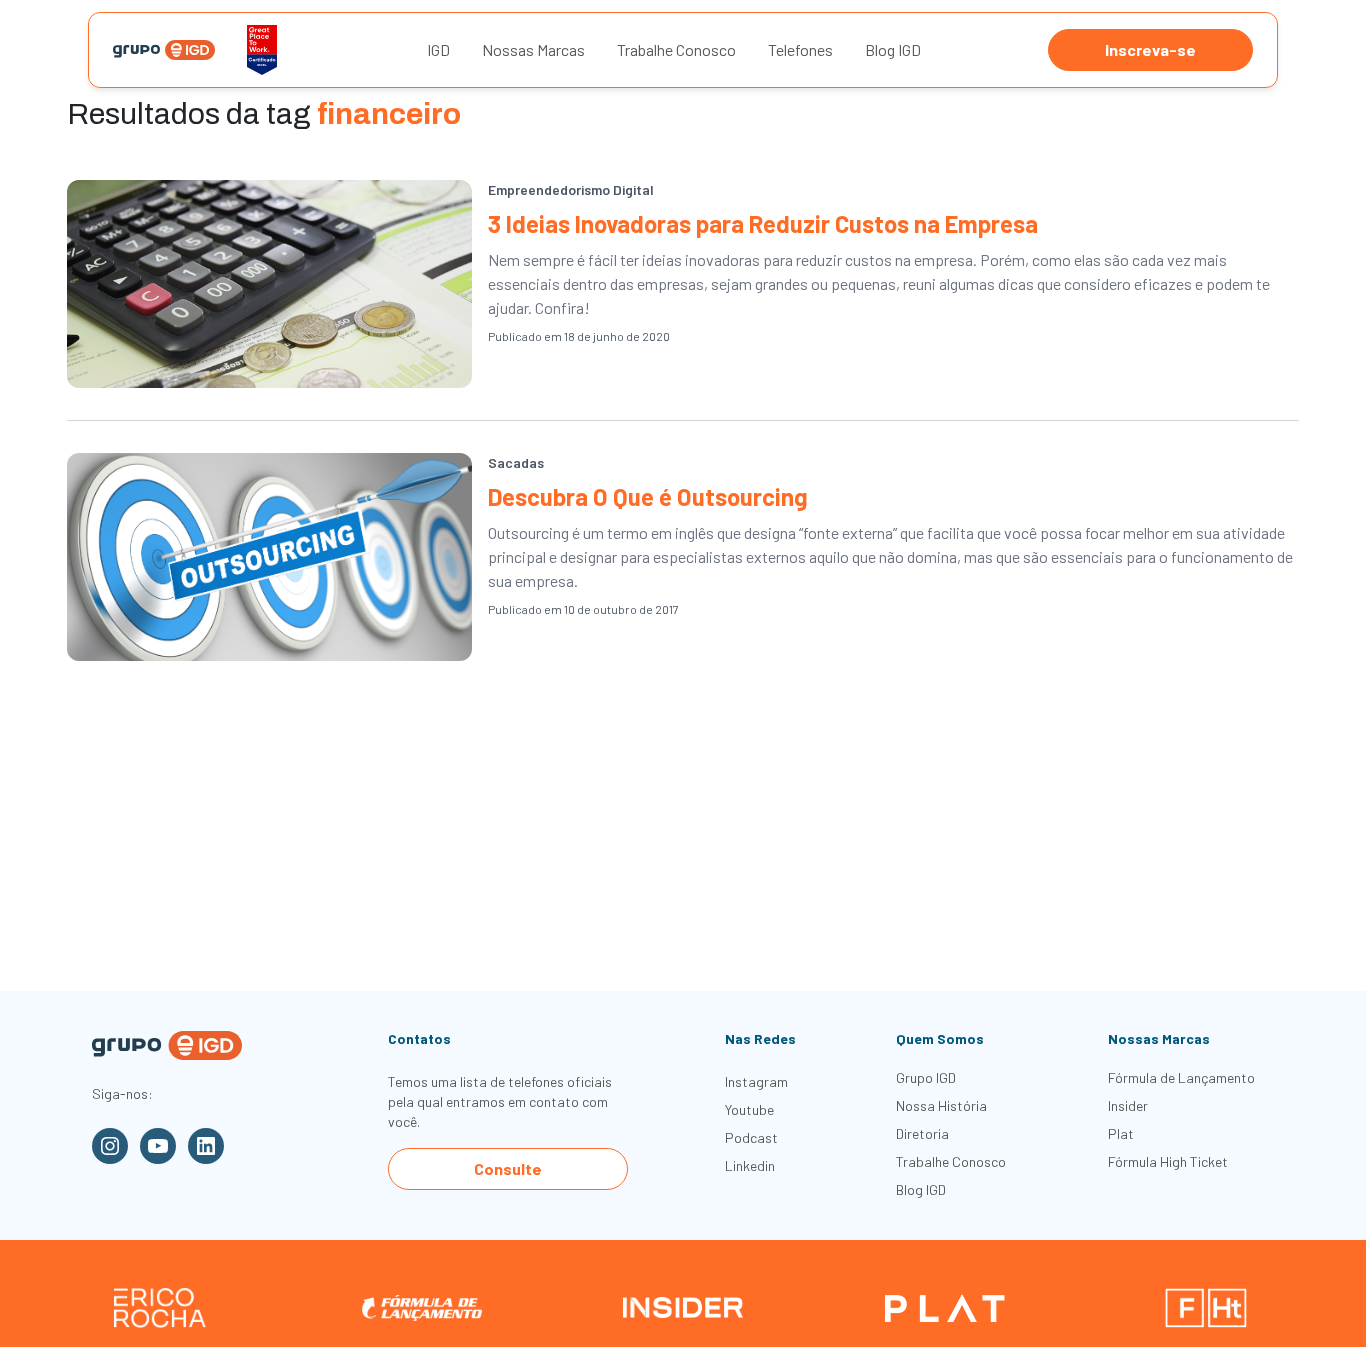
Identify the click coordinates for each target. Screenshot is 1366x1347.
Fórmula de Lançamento (1181, 1077)
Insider (1128, 1105)
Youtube (749, 1109)
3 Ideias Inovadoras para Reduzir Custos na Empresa (763, 223)
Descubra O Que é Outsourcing (648, 496)
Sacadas (516, 462)
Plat (1121, 1133)
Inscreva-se (1150, 49)
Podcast (751, 1137)
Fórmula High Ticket (1168, 1161)
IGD (438, 49)
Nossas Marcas (533, 49)
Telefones (800, 49)
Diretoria (922, 1133)
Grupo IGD (926, 1077)
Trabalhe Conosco (676, 49)
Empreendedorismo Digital (571, 189)
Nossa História (941, 1105)
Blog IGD (893, 49)
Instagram (756, 1081)
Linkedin (750, 1165)
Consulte (508, 1168)
